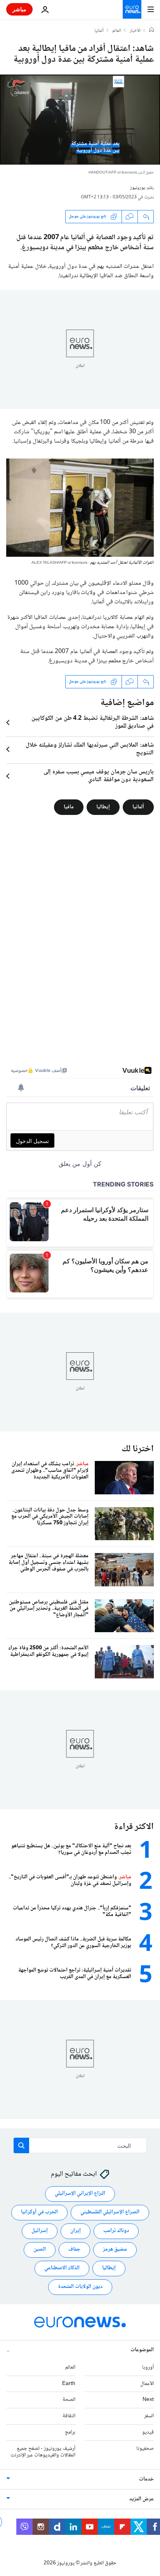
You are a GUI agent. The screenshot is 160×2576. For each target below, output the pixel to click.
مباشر (19, 9)
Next (148, 2400)
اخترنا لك (138, 1449)
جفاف (74, 2249)
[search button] (21, 2145)
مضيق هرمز (115, 2249)
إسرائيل (40, 2231)
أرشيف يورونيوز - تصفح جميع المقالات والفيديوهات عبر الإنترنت (43, 2452)
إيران (76, 2231)
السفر (149, 2416)
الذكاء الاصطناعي (62, 2268)
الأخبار (135, 31)
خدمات (146, 2479)
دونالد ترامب (116, 2231)
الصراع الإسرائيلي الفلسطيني (110, 2212)
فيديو (148, 2432)
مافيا (69, 807)
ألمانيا (99, 31)
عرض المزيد (142, 2499)
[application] (80, 120)
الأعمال (147, 2384)
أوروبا (148, 2368)
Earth (69, 2384)
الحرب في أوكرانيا (39, 2212)
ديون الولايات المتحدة (80, 2287)
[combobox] (80, 2145)
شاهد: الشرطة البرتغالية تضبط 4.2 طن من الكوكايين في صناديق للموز (93, 723)
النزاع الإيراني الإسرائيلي (80, 2194)
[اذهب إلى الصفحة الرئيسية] (132, 9)
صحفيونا (145, 2449)
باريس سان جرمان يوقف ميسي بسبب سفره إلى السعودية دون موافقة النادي (99, 776)
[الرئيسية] (151, 31)
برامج (70, 2432)
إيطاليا (103, 807)
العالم (117, 31)
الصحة (69, 2400)
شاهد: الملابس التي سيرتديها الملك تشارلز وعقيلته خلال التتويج (90, 749)
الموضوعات (142, 2350)
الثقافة (69, 2416)
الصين (40, 2249)
